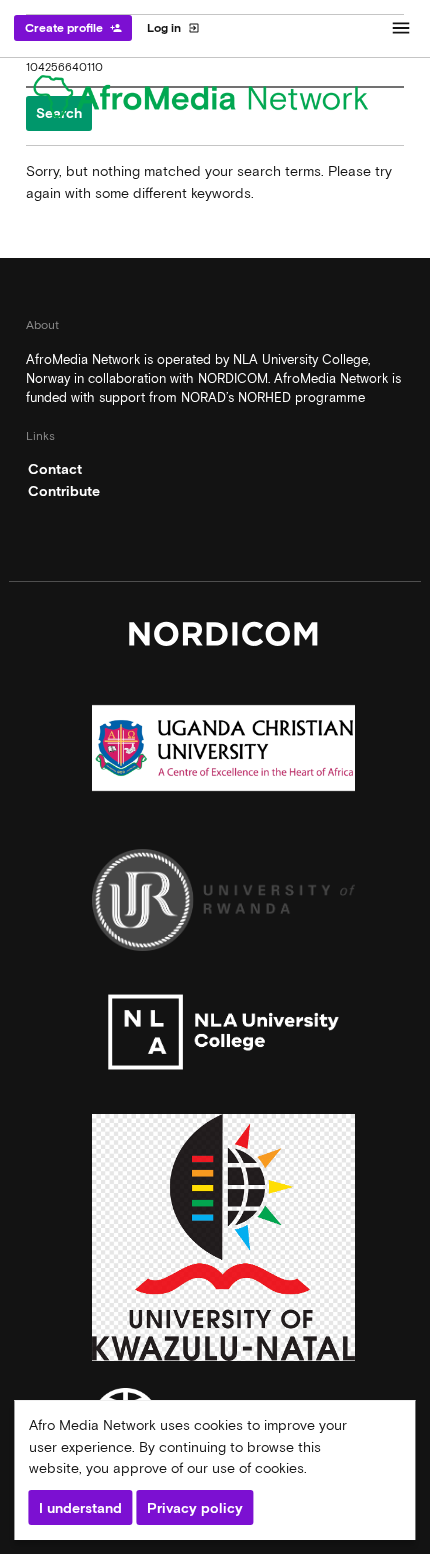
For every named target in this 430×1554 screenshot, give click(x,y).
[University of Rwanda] (223, 905)
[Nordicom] (223, 638)
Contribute (64, 491)
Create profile (73, 28)
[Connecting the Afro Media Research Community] (215, 100)
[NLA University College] (223, 1037)
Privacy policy (195, 1508)
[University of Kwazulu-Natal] (223, 1242)
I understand (80, 1508)
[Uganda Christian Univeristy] (223, 753)
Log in (173, 28)
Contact (55, 469)
